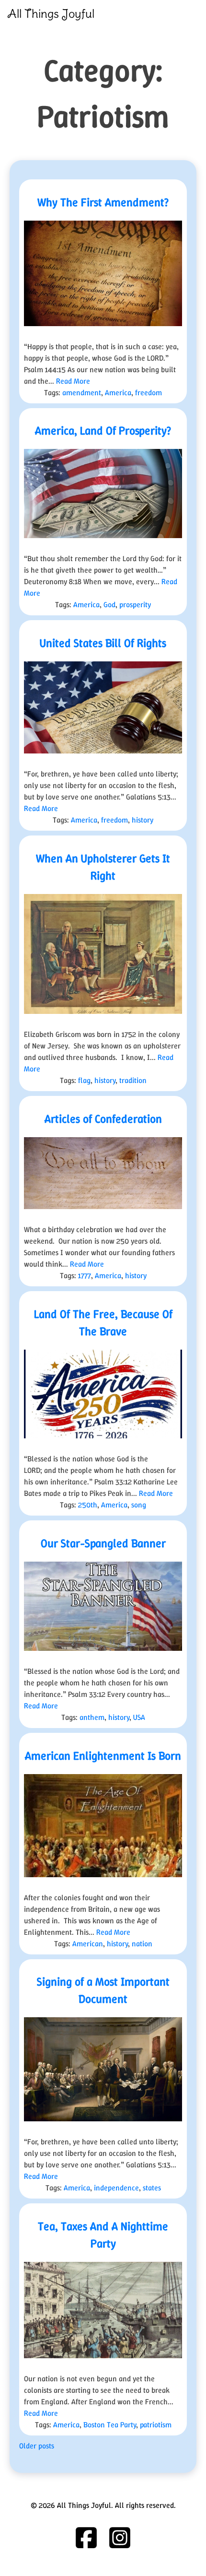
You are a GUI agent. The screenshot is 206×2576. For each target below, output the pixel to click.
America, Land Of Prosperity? (103, 431)
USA (139, 1717)
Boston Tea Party (110, 2425)
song (139, 1505)
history (143, 820)
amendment (82, 393)
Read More (73, 381)
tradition (133, 1080)
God (109, 605)
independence (116, 2188)
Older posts (37, 2446)
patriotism (156, 2425)
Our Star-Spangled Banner (103, 1543)
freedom (149, 393)
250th (88, 1505)
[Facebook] (86, 2538)
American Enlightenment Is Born (103, 1756)
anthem (92, 1717)
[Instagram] (120, 2538)
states (152, 2188)
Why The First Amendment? (103, 202)
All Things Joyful (51, 13)
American (88, 1944)
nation (142, 1944)
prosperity (135, 605)
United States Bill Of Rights (103, 643)
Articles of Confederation (103, 1119)
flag (84, 1080)
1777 (85, 1276)
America (118, 393)
